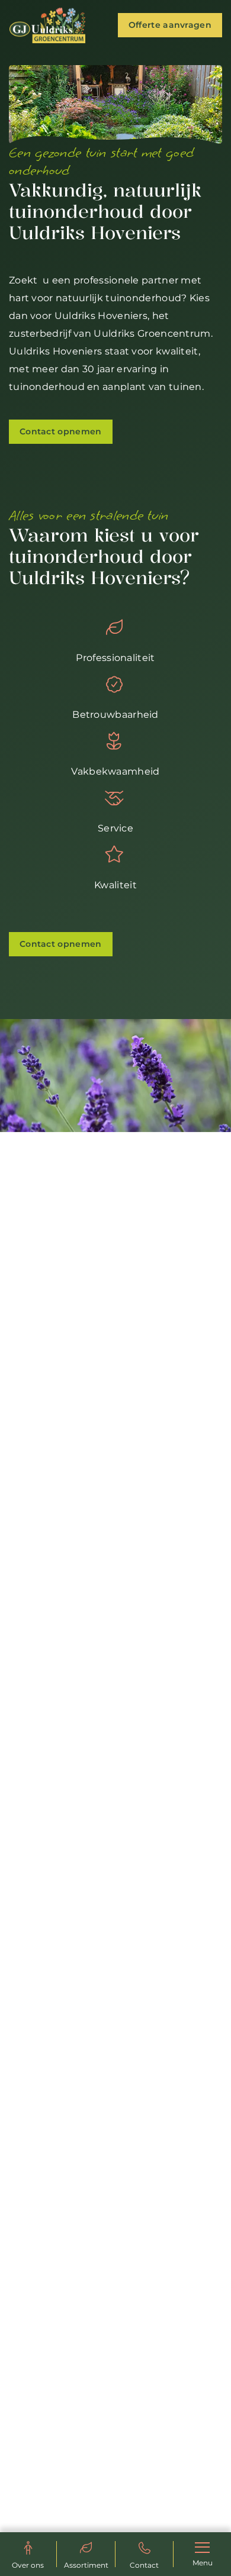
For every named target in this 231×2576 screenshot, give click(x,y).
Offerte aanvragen (170, 25)
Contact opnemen (61, 431)
